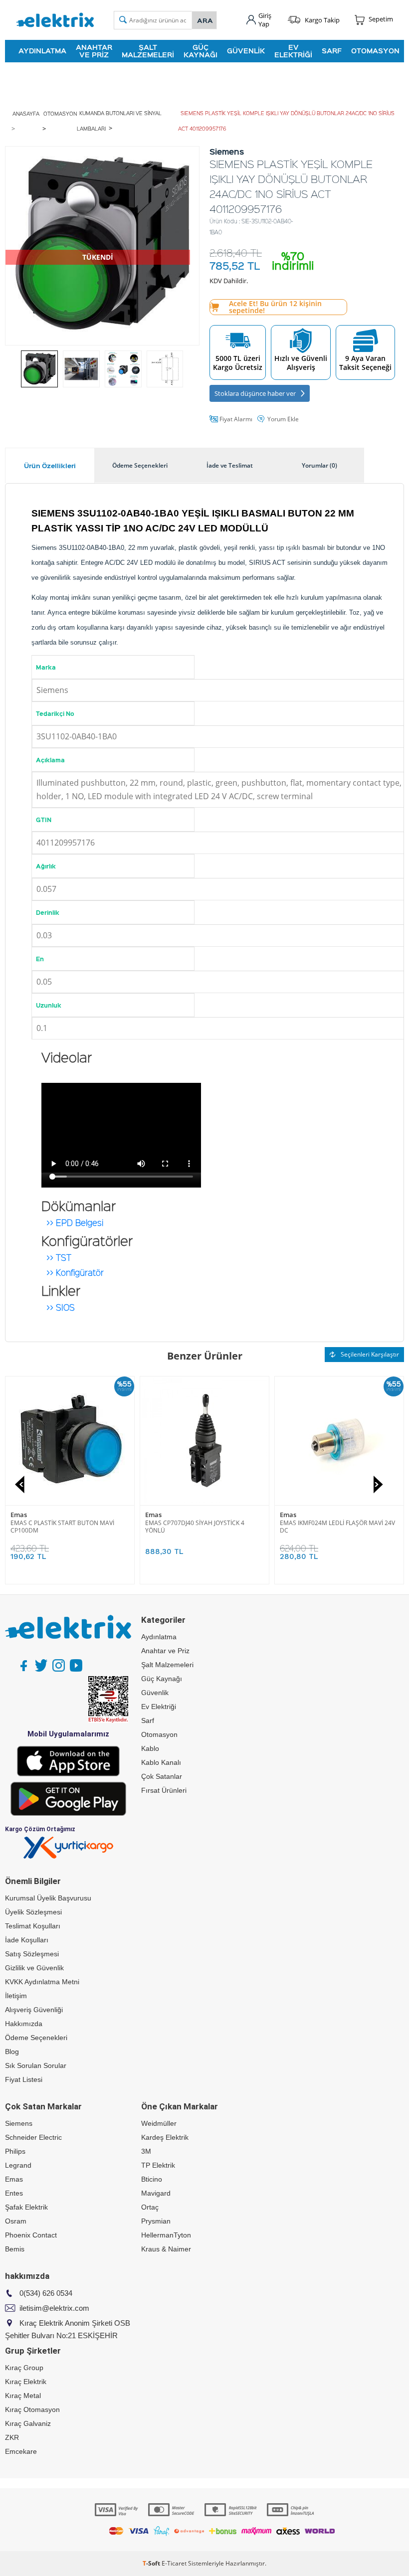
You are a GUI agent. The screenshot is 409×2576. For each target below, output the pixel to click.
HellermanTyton (166, 2235)
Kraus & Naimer (166, 2249)
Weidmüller (159, 2123)
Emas (19, 1515)
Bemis (15, 2249)
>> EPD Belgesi (75, 1220)
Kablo (150, 1748)
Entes (14, 2193)
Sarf (332, 51)
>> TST (59, 1255)
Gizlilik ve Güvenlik (34, 1968)
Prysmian (156, 2221)
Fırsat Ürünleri (164, 1790)
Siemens (19, 2123)
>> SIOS (61, 1305)
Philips (15, 2151)
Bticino (152, 2179)
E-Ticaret (174, 2563)
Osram (16, 2221)
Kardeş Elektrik (165, 2137)
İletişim (16, 1996)
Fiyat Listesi (24, 2079)
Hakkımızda (24, 2024)
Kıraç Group (24, 2368)
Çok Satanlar (162, 1776)
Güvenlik (246, 51)
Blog (12, 2052)
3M (146, 2151)
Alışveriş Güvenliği (34, 2010)
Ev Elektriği (293, 51)
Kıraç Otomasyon (32, 2409)
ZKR (12, 2437)
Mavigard (156, 2193)
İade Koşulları (27, 1940)
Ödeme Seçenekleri (36, 2038)
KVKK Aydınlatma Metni (42, 1982)
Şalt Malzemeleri (148, 51)
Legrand (18, 2165)
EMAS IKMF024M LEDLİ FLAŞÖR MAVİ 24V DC (337, 1527)
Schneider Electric (33, 2137)
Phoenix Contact (31, 2235)
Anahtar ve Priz (94, 51)
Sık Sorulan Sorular (36, 2065)
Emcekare (21, 2451)
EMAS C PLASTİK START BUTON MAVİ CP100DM (62, 1527)
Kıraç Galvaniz (28, 2423)
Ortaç (150, 2207)
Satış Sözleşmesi (32, 1954)
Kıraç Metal (23, 2396)
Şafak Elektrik (26, 2207)
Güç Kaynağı (201, 51)
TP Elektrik (158, 2165)
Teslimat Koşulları (33, 1926)
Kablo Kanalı (161, 1762)
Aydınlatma (42, 51)
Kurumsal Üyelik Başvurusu (48, 1898)
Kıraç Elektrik (26, 2382)
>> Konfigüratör (75, 1270)
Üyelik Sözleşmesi (33, 1912)
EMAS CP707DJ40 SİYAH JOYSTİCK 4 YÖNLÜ (195, 1527)
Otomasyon (375, 51)
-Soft (152, 2563)
